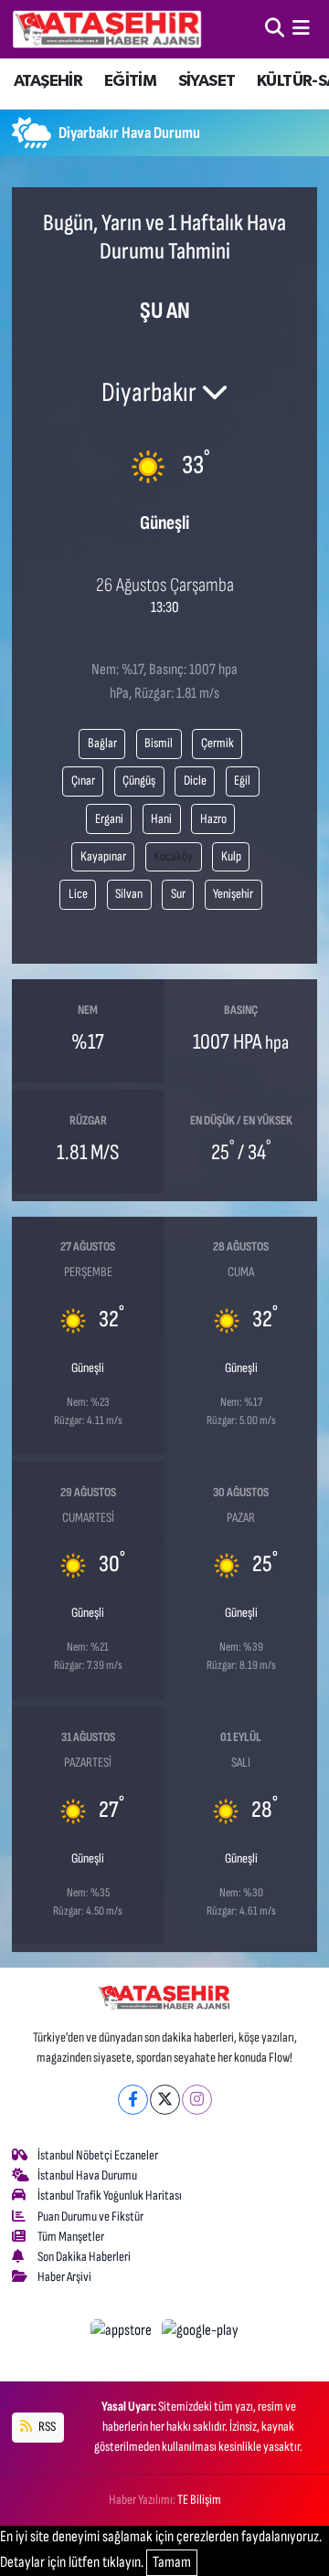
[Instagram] (197, 2100)
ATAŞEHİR (48, 81)
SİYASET (207, 81)
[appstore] (123, 2334)
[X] (165, 2100)
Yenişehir (233, 894)
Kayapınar (103, 856)
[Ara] (275, 28)
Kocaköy (173, 856)
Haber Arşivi (64, 2277)
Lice (78, 894)
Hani (161, 819)
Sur (178, 894)
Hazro (213, 819)
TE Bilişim (199, 2500)
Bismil (159, 743)
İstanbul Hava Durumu (87, 2175)
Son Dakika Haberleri (84, 2257)
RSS (46, 2427)
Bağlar (102, 743)
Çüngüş (139, 781)
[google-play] (201, 2334)
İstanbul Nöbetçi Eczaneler (98, 2155)
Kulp (231, 856)
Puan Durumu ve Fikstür (90, 2217)
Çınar (83, 781)
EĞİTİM (130, 81)
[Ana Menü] (301, 28)
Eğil (242, 781)
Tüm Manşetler (71, 2237)
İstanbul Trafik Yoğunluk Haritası (110, 2196)
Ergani (109, 819)
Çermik (218, 743)
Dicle (195, 781)
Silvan (129, 894)
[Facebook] (133, 2100)
